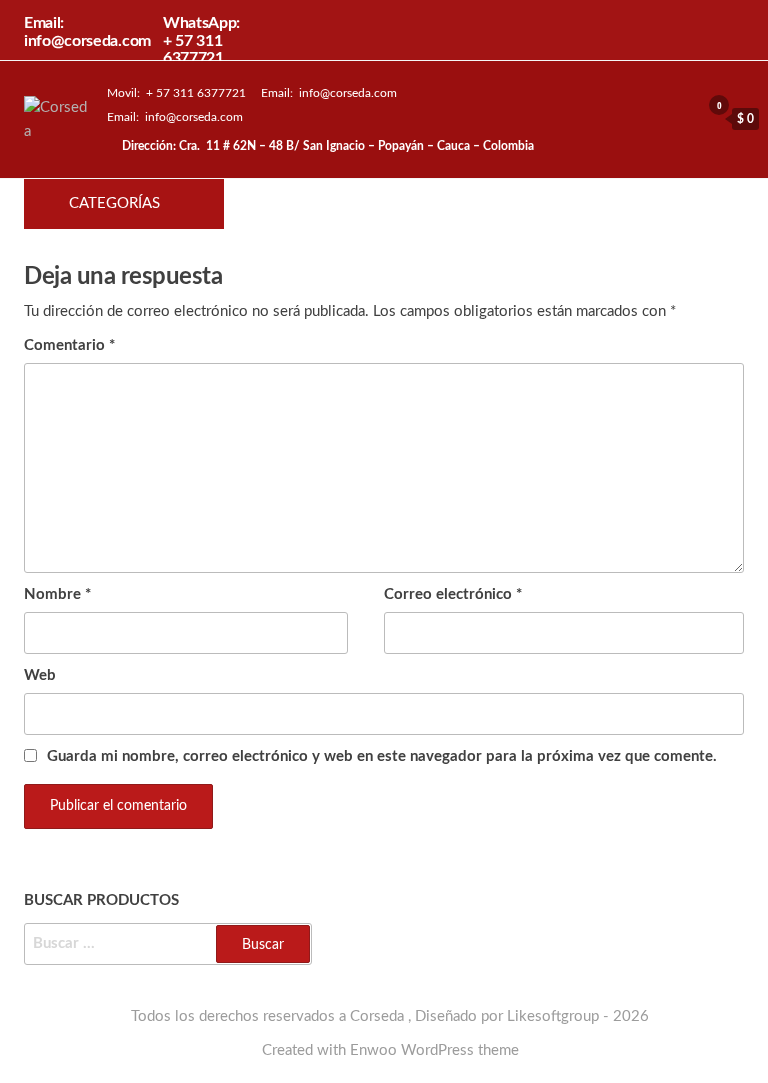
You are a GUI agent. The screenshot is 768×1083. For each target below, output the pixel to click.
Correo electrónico (453, 594)
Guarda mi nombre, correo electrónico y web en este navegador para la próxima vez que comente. (382, 756)
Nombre (57, 594)
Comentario (69, 345)
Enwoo (373, 1050)
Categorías (114, 203)
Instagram (484, 204)
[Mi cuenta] (680, 118)
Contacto (518, 204)
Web (40, 675)
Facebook (450, 204)
